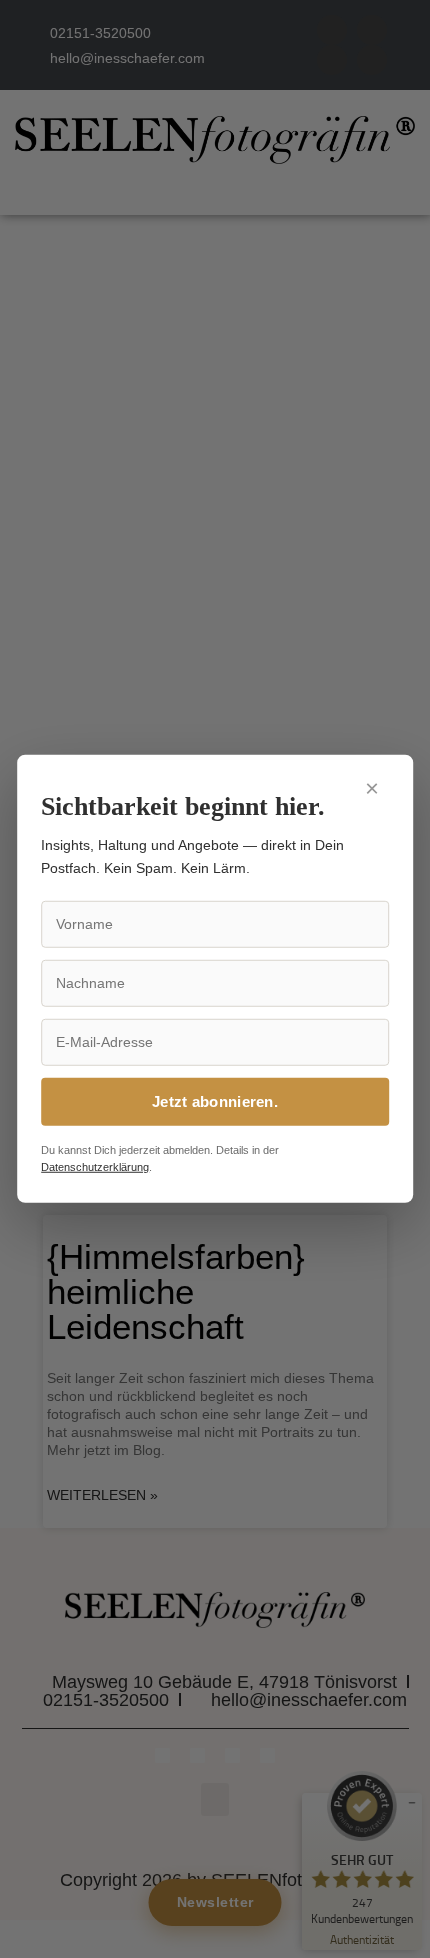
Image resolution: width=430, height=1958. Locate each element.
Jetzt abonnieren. (215, 1101)
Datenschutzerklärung (95, 1167)
